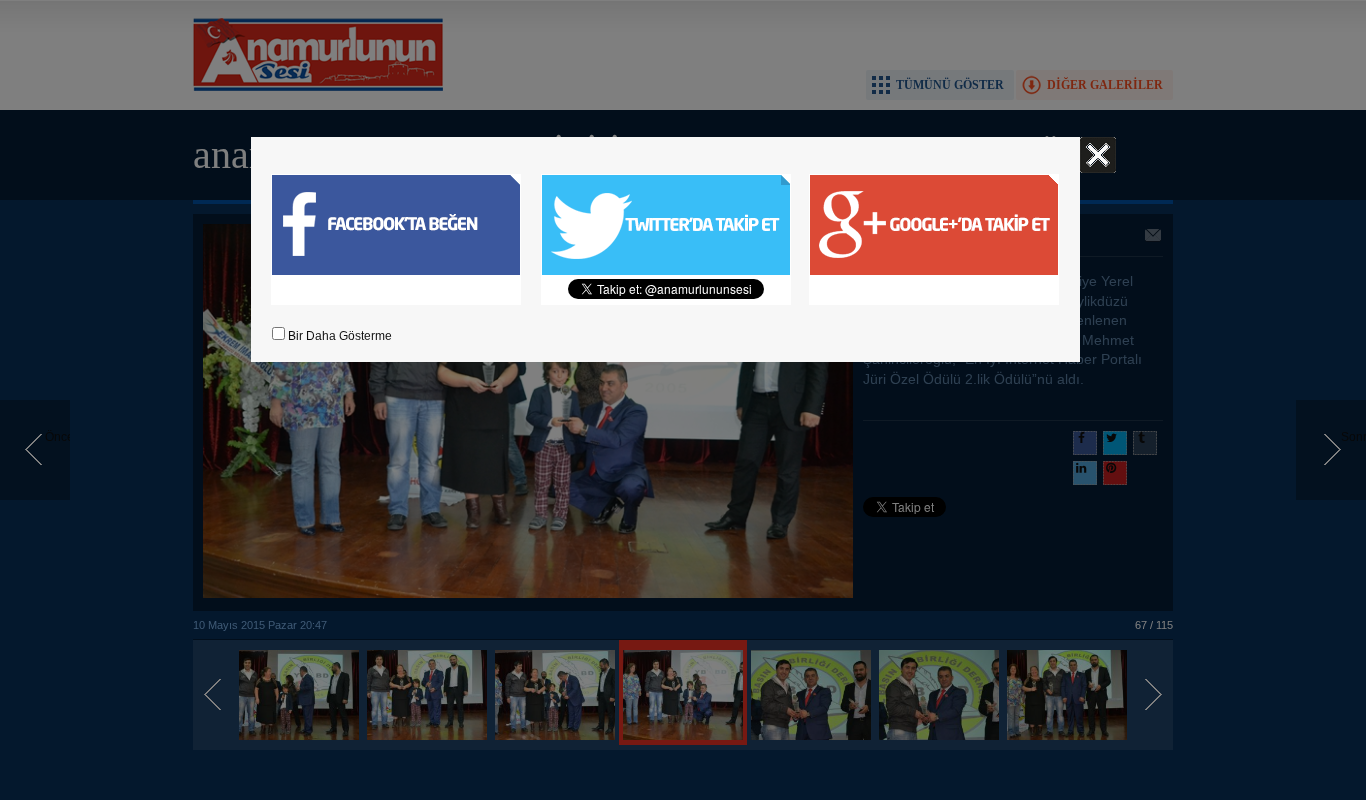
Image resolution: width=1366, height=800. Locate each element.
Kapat (1098, 155)
